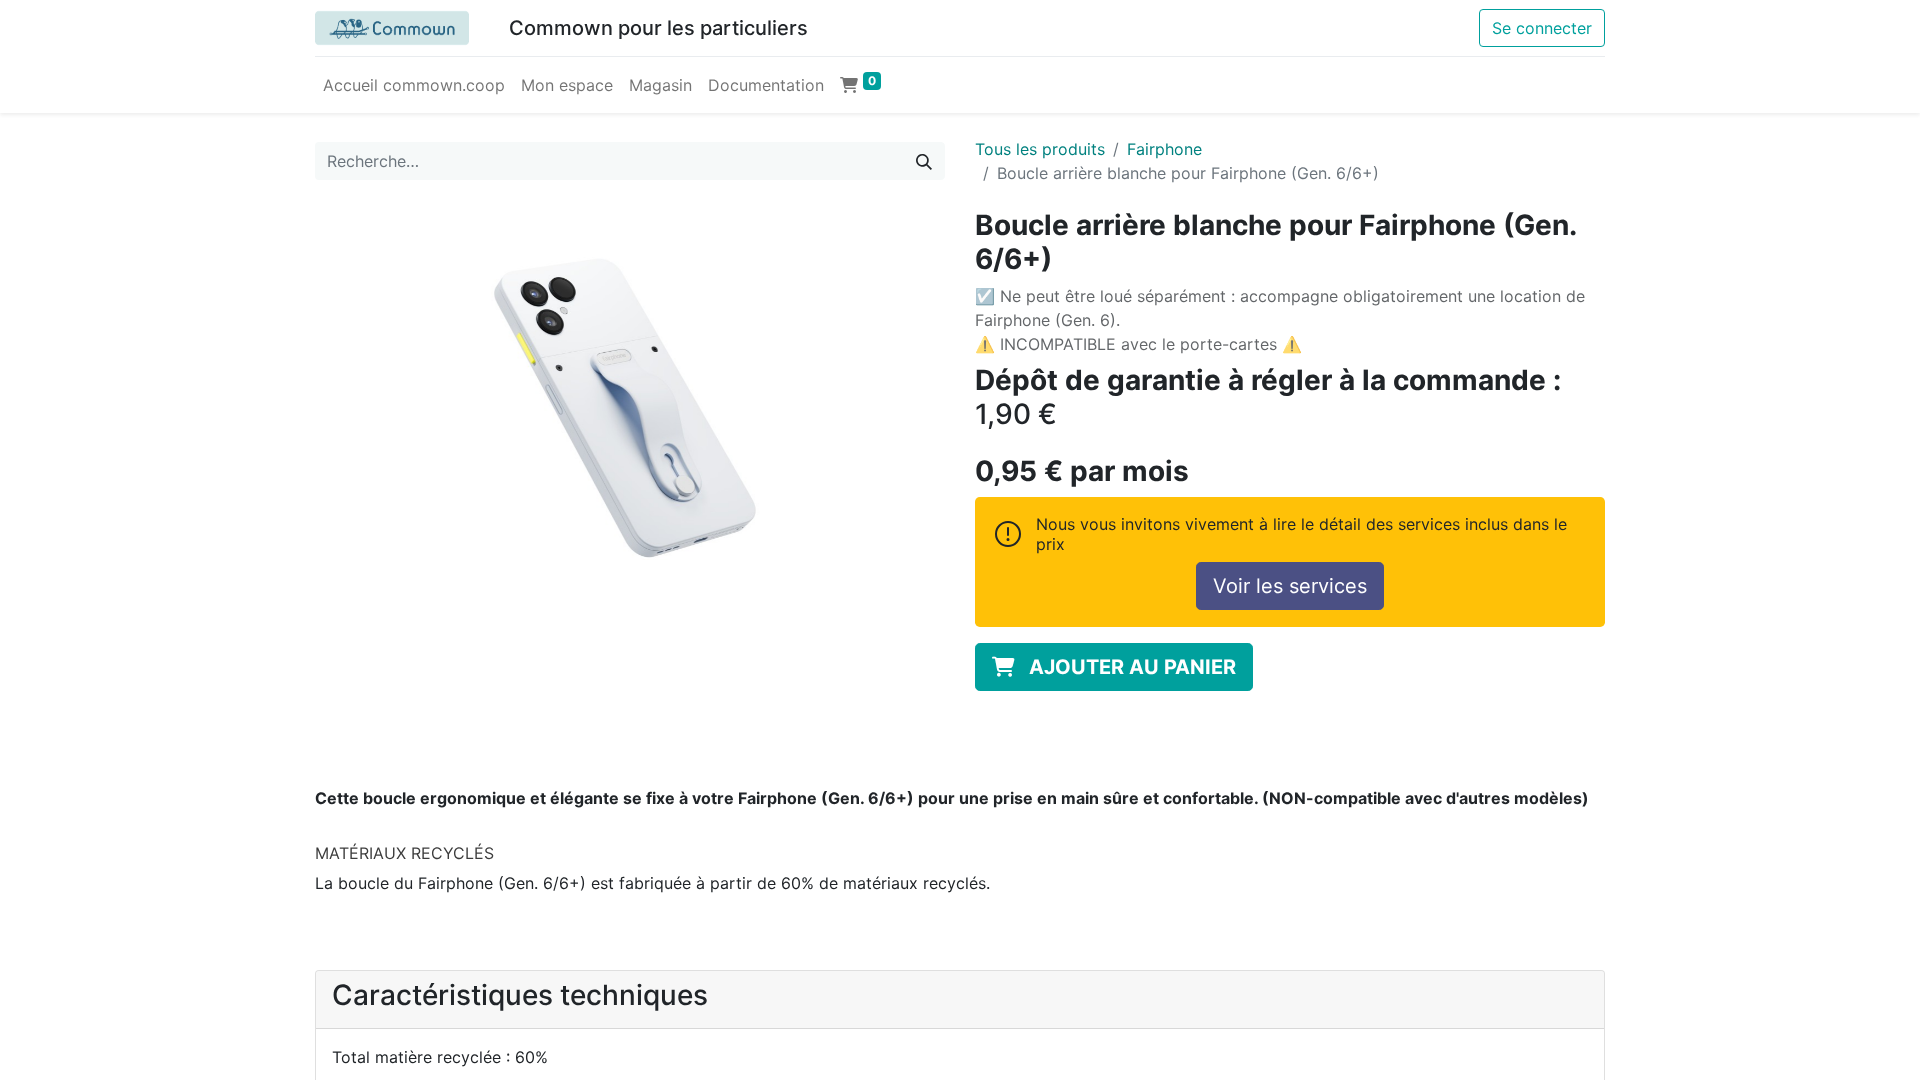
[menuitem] (414, 85)
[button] (1114, 667)
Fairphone (1164, 149)
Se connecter (1542, 28)
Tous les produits (1040, 149)
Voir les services (1290, 586)
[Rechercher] (924, 161)
